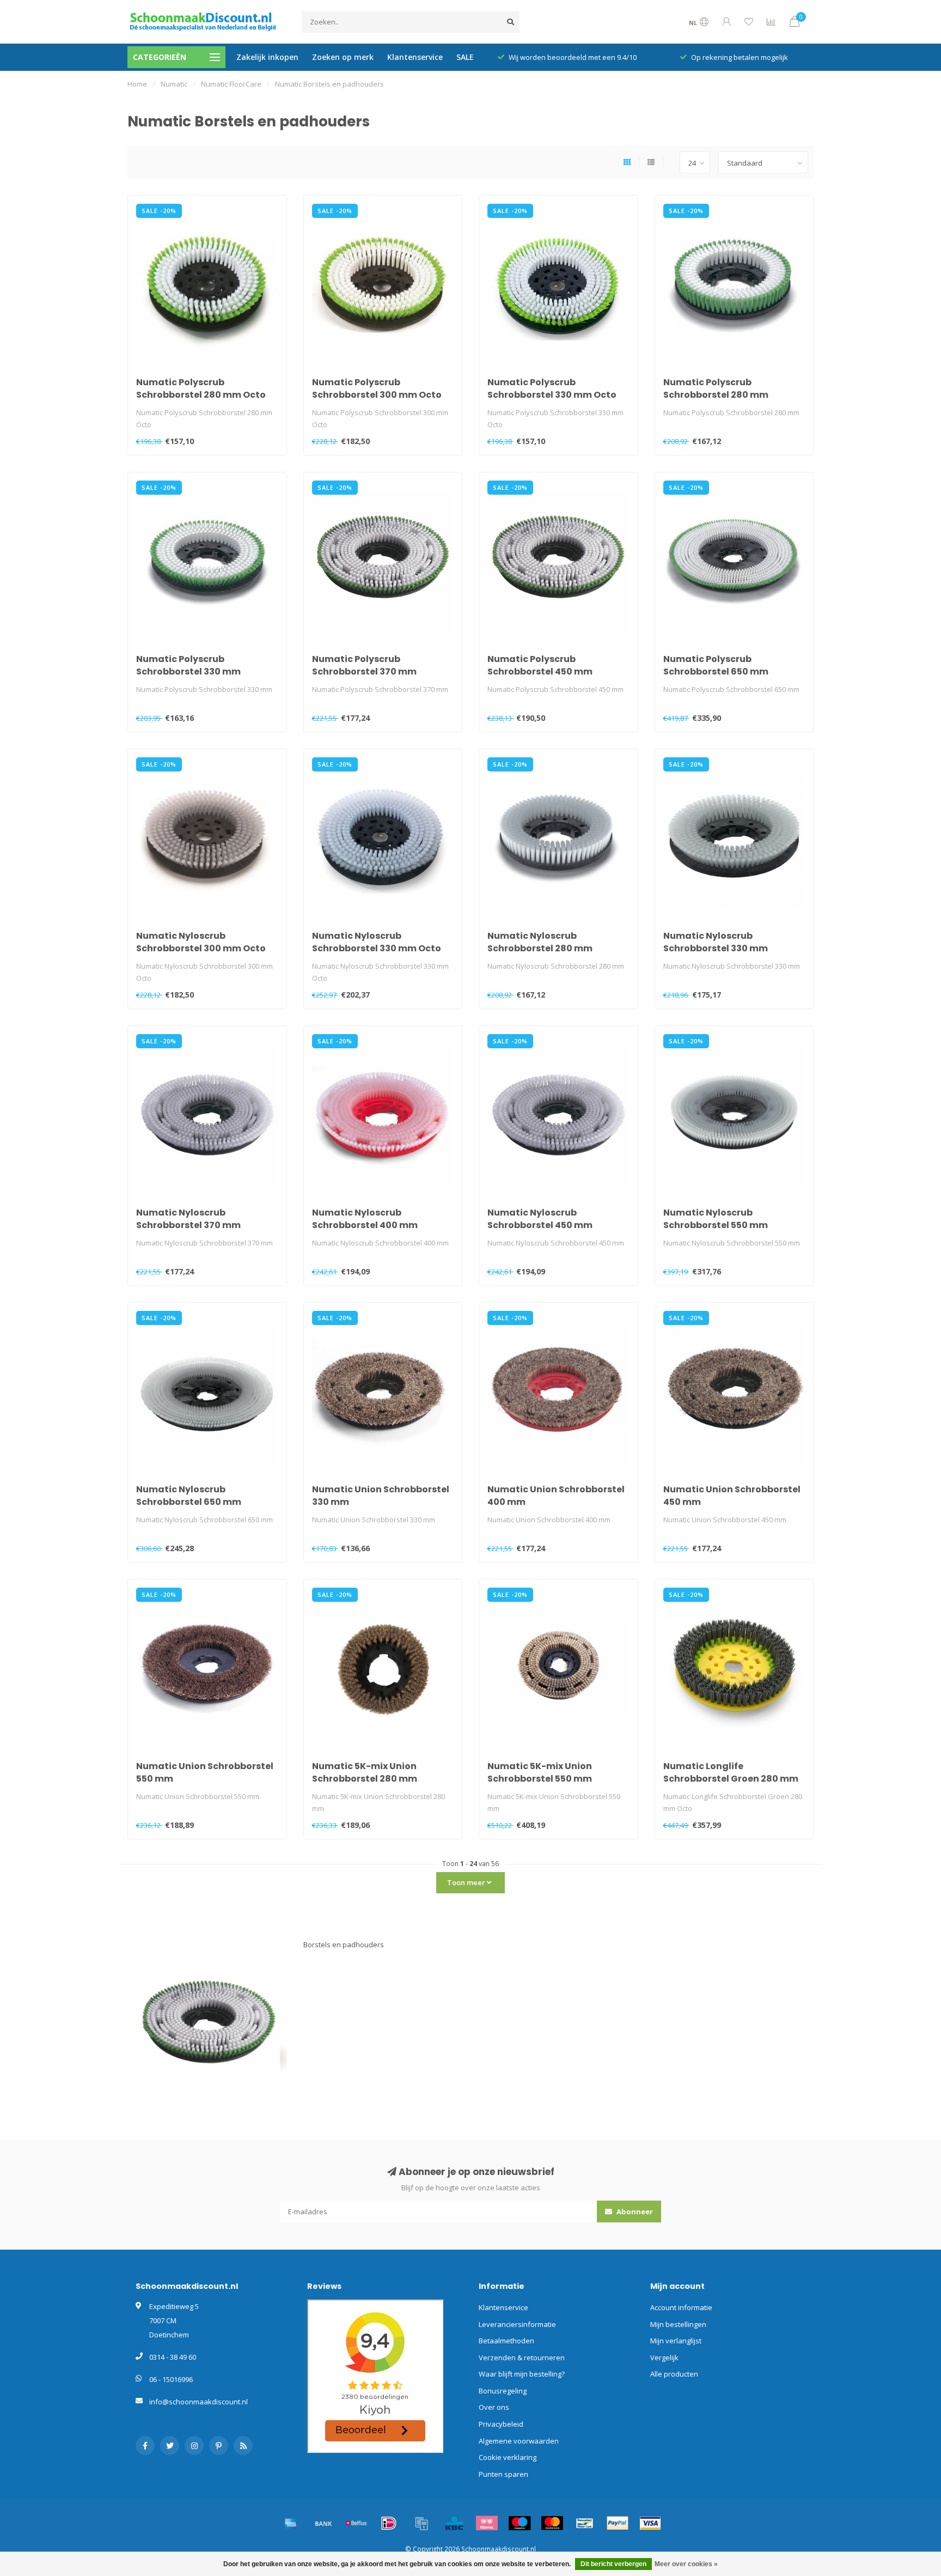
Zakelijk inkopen (267, 57)
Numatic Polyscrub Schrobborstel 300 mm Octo (377, 388)
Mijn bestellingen (678, 2324)
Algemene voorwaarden (519, 2441)
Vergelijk (664, 2358)
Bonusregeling (503, 2391)
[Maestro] (520, 2523)
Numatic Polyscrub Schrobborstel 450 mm (540, 665)
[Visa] (650, 2523)
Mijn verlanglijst (676, 2341)
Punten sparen (503, 2474)
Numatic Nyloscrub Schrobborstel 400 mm (365, 1219)
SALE (465, 57)
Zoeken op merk (343, 57)
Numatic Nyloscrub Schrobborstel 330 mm (716, 942)
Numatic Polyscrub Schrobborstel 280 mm (716, 388)
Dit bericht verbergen (613, 2564)
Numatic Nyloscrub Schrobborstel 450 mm (540, 1219)
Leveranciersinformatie (517, 2324)
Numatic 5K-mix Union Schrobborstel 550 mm (540, 1772)
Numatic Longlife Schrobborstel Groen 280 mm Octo (731, 1779)
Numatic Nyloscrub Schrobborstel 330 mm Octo (377, 942)
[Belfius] (356, 2523)
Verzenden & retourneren (522, 2358)
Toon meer (467, 1882)
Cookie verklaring (508, 2457)
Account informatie (681, 2307)
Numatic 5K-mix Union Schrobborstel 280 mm (365, 1772)
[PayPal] (618, 2523)
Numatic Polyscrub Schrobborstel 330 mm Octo (552, 388)
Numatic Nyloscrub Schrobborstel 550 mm (716, 1219)
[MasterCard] (552, 2523)
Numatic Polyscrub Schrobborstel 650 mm (716, 665)
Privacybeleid (501, 2424)
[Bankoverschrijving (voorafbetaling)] (323, 2523)
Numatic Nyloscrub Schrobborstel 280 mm (540, 942)
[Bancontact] (585, 2523)
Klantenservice (415, 57)
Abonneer (634, 2212)
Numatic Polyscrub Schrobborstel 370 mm (364, 665)
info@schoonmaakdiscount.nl (198, 2402)
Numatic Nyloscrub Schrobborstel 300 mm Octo (201, 942)
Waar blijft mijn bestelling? (522, 2374)
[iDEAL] (389, 2523)
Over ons (494, 2407)
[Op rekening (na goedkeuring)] (421, 2523)
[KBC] (454, 2523)
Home (137, 84)
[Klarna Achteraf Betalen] (487, 2523)
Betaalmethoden (506, 2341)
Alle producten (674, 2374)
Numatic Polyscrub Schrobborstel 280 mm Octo (201, 388)
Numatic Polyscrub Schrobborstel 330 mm (188, 665)
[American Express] (291, 2523)
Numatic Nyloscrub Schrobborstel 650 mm (189, 1496)
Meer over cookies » (686, 2564)
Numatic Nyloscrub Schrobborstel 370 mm (188, 1219)
